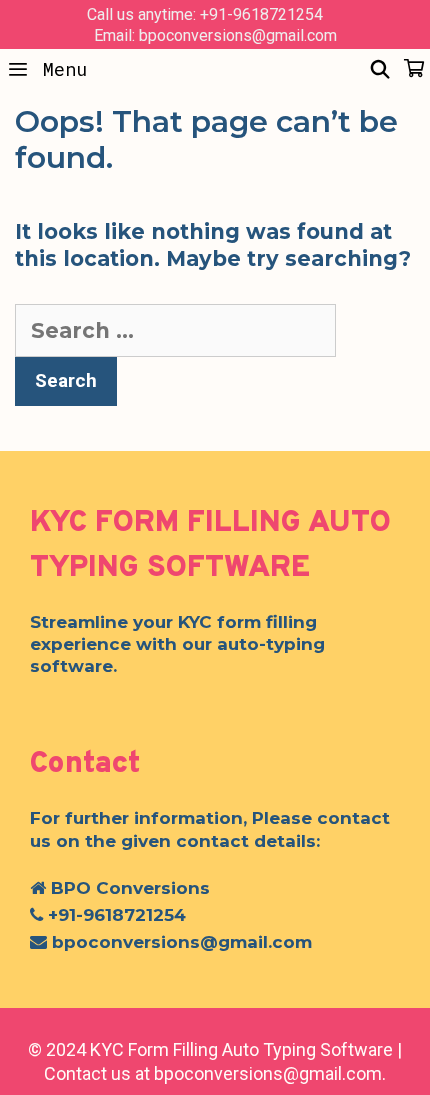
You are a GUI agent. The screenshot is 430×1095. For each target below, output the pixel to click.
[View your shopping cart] (414, 69)
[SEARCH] (380, 69)
